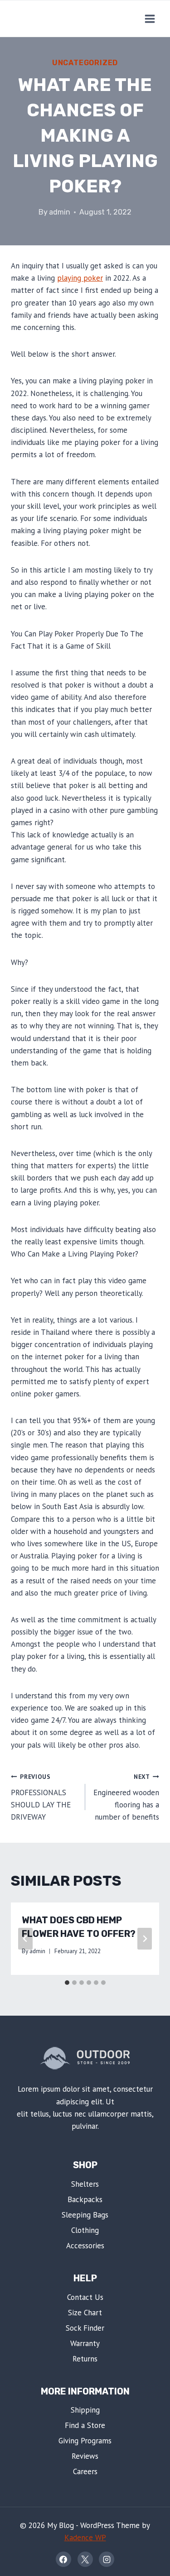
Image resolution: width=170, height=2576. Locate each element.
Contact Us (85, 2297)
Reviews (85, 2456)
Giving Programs (85, 2441)
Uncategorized (85, 63)
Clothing (85, 2230)
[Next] (145, 1939)
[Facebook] (63, 2559)
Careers (85, 2471)
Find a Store (85, 2425)
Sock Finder (85, 2328)
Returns (85, 2359)
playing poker (80, 278)
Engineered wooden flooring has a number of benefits (126, 1797)
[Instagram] (107, 2559)
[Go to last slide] (25, 1939)
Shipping (85, 2410)
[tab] (67, 1983)
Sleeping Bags (85, 2215)
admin (60, 212)
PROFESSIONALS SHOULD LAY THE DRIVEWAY (41, 1797)
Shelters (85, 2184)
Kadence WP (85, 2538)
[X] (85, 2559)
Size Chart (85, 2313)
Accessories (85, 2246)
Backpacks (85, 2199)
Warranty (85, 2343)
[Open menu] (150, 19)
